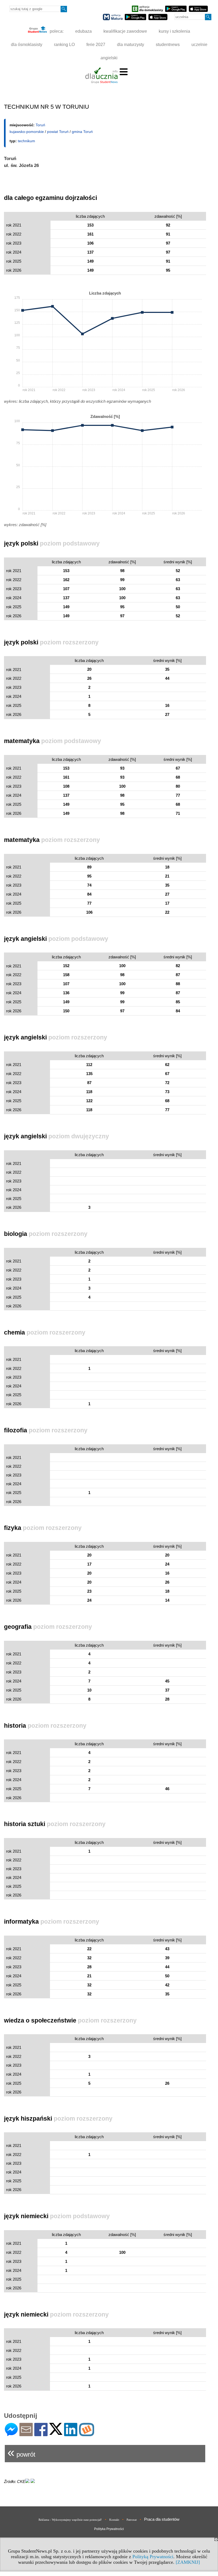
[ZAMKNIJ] (188, 2562)
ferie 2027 (96, 45)
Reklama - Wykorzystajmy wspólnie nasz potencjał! (70, 2520)
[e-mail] (26, 2434)
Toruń (40, 125)
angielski (109, 58)
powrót (21, 2452)
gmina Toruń (82, 132)
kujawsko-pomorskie (27, 132)
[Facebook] (41, 2434)
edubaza (83, 31)
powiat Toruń (58, 132)
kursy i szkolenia (174, 31)
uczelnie (199, 45)
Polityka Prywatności (109, 2529)
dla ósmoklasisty (27, 45)
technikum (26, 141)
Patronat (132, 2520)
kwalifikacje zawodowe (125, 31)
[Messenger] (11, 2434)
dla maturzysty (131, 45)
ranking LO (64, 45)
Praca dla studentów (162, 2519)
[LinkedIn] (71, 2434)
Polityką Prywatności (153, 2557)
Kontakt (114, 2520)
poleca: (56, 31)
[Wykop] (87, 2434)
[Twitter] (56, 2433)
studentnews (168, 45)
